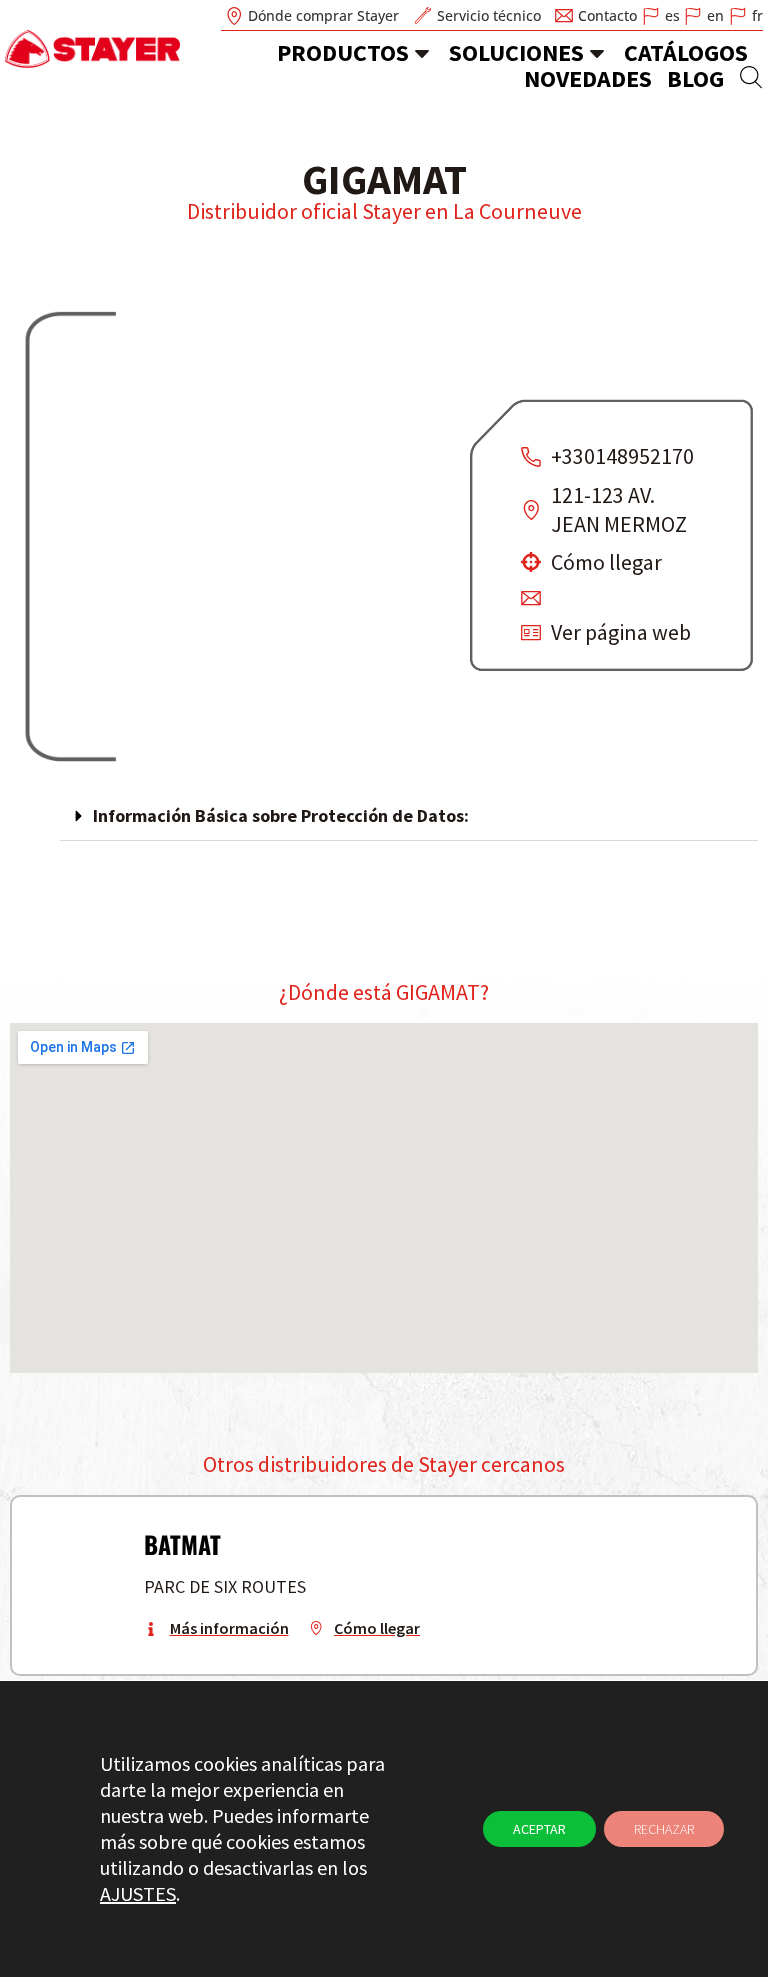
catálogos (686, 52)
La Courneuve (517, 211)
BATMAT (182, 1544)
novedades (588, 78)
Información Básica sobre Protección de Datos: (281, 815)
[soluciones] (597, 53)
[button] (409, 816)
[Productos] (422, 53)
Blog (695, 78)
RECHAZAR (664, 1829)
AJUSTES (138, 1893)
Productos (343, 52)
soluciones (516, 52)
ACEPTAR (539, 1829)
